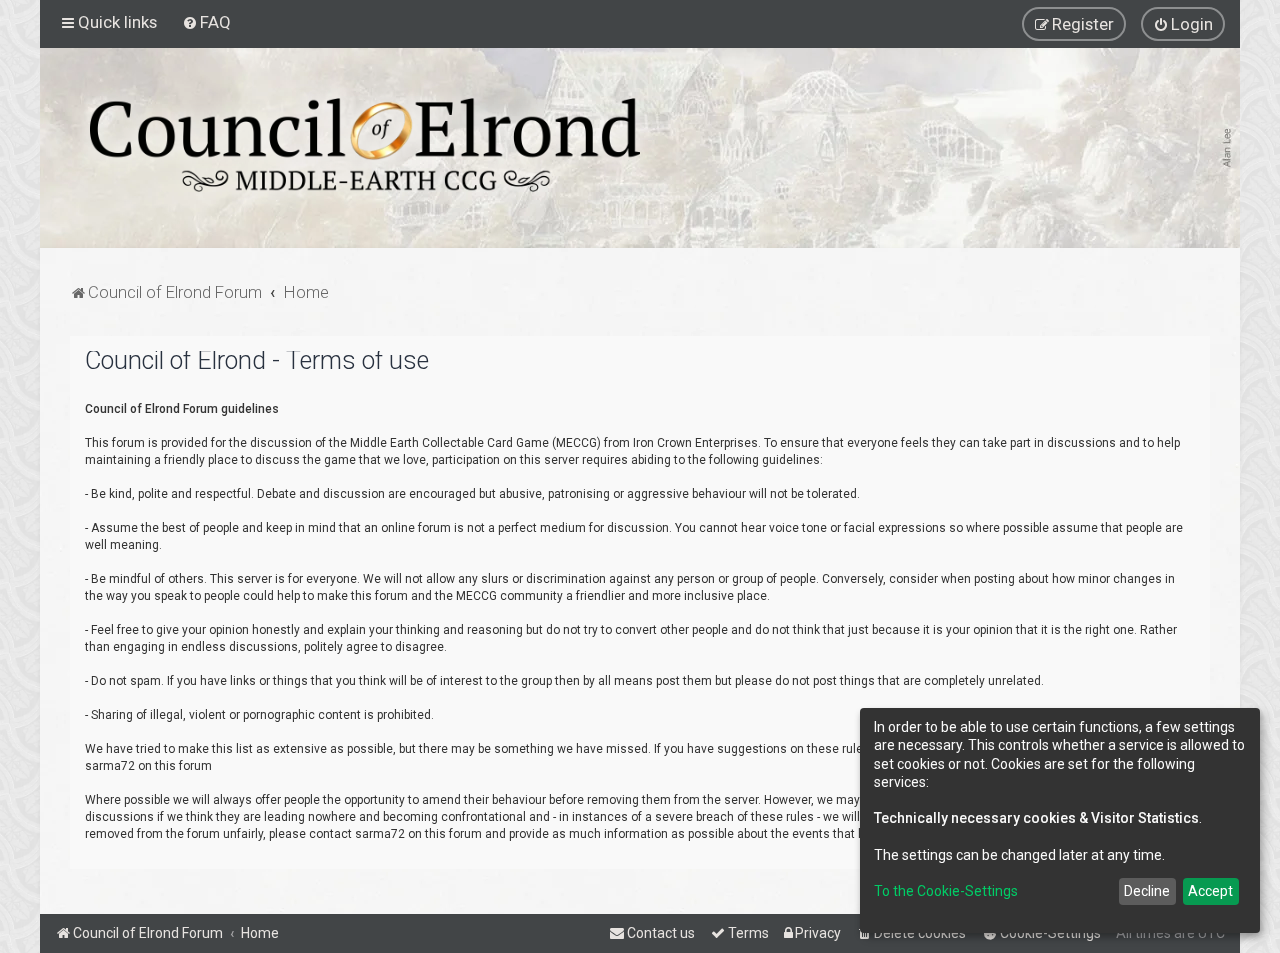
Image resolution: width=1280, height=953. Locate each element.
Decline (1147, 891)
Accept (1210, 891)
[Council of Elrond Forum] (365, 145)
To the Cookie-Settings (946, 891)
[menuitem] (206, 22)
